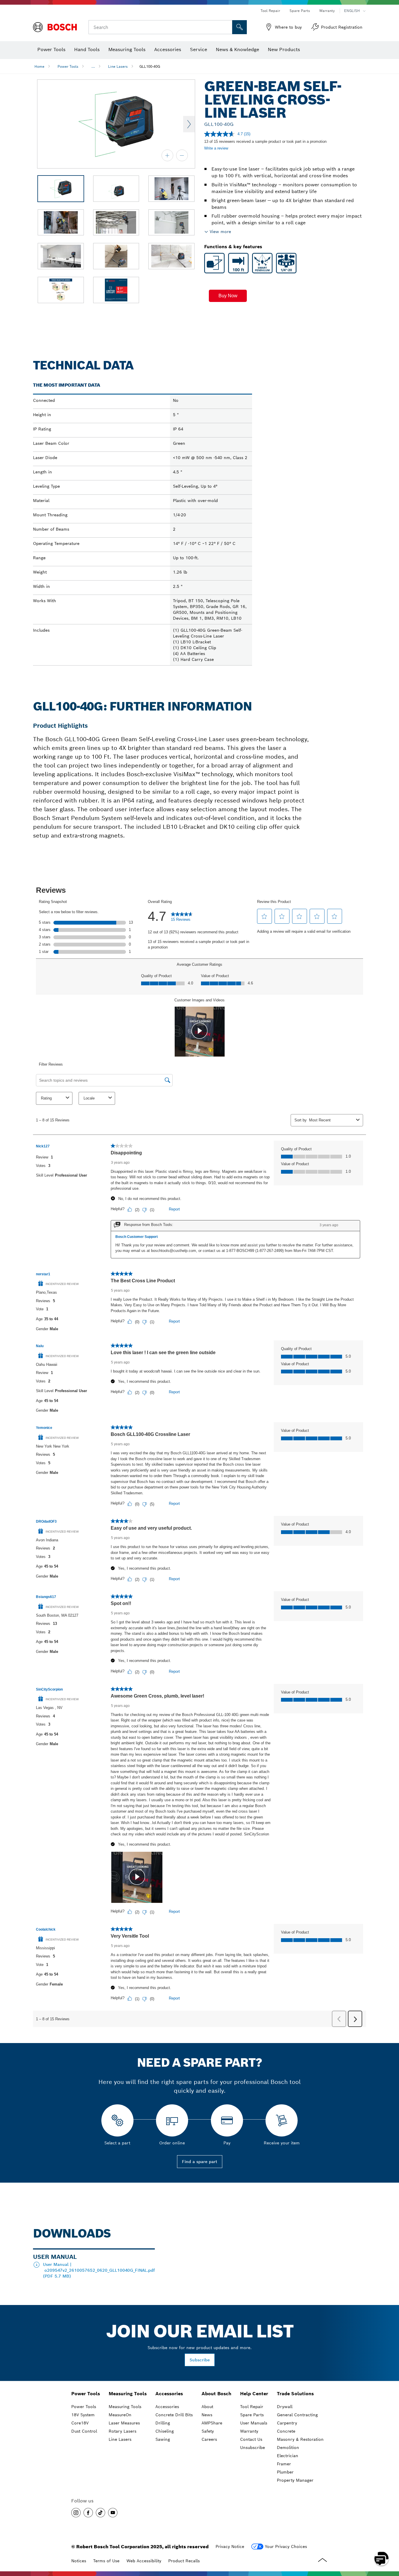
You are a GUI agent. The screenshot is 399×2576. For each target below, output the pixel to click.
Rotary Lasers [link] (123, 2431)
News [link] (207, 2415)
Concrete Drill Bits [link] (174, 2415)
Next (189, 124)
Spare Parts (300, 11)
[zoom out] (182, 155)
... (93, 66)
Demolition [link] (288, 2448)
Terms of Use (106, 2561)
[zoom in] (167, 155)
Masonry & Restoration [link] (300, 2439)
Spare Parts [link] (252, 2415)
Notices (79, 2561)
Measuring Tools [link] (128, 2394)
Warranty (327, 11)
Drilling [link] (163, 2423)
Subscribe (200, 2360)
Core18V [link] (80, 2423)
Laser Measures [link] (124, 2423)
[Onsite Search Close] (227, 27)
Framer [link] (284, 2464)
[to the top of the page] (390, 2542)
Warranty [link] (249, 2431)
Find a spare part (200, 2162)
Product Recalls (184, 2561)
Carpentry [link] (287, 2423)
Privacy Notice (230, 2547)
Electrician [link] (288, 2456)
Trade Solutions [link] (295, 2394)
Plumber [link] (285, 2472)
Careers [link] (209, 2439)
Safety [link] (208, 2431)
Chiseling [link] (165, 2431)
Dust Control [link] (84, 2431)
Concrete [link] (286, 2431)
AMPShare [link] (212, 2423)
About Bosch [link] (216, 2394)
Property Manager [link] (295, 2480)
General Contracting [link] (297, 2415)
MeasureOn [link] (120, 2415)
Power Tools (68, 66)
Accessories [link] (169, 2394)
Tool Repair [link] (252, 2407)
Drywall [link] (285, 2407)
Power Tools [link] (86, 2394)
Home (39, 66)
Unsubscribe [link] (253, 2448)
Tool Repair (270, 11)
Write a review (216, 148)
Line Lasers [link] (120, 2439)
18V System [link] (83, 2415)
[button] (228, 296)
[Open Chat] (381, 2558)
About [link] (207, 2407)
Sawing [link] (163, 2439)
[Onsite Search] (240, 27)
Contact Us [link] (251, 2439)
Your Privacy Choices (286, 2547)
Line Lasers (118, 66)
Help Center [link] (254, 2394)
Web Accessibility (144, 2561)
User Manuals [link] (254, 2423)
